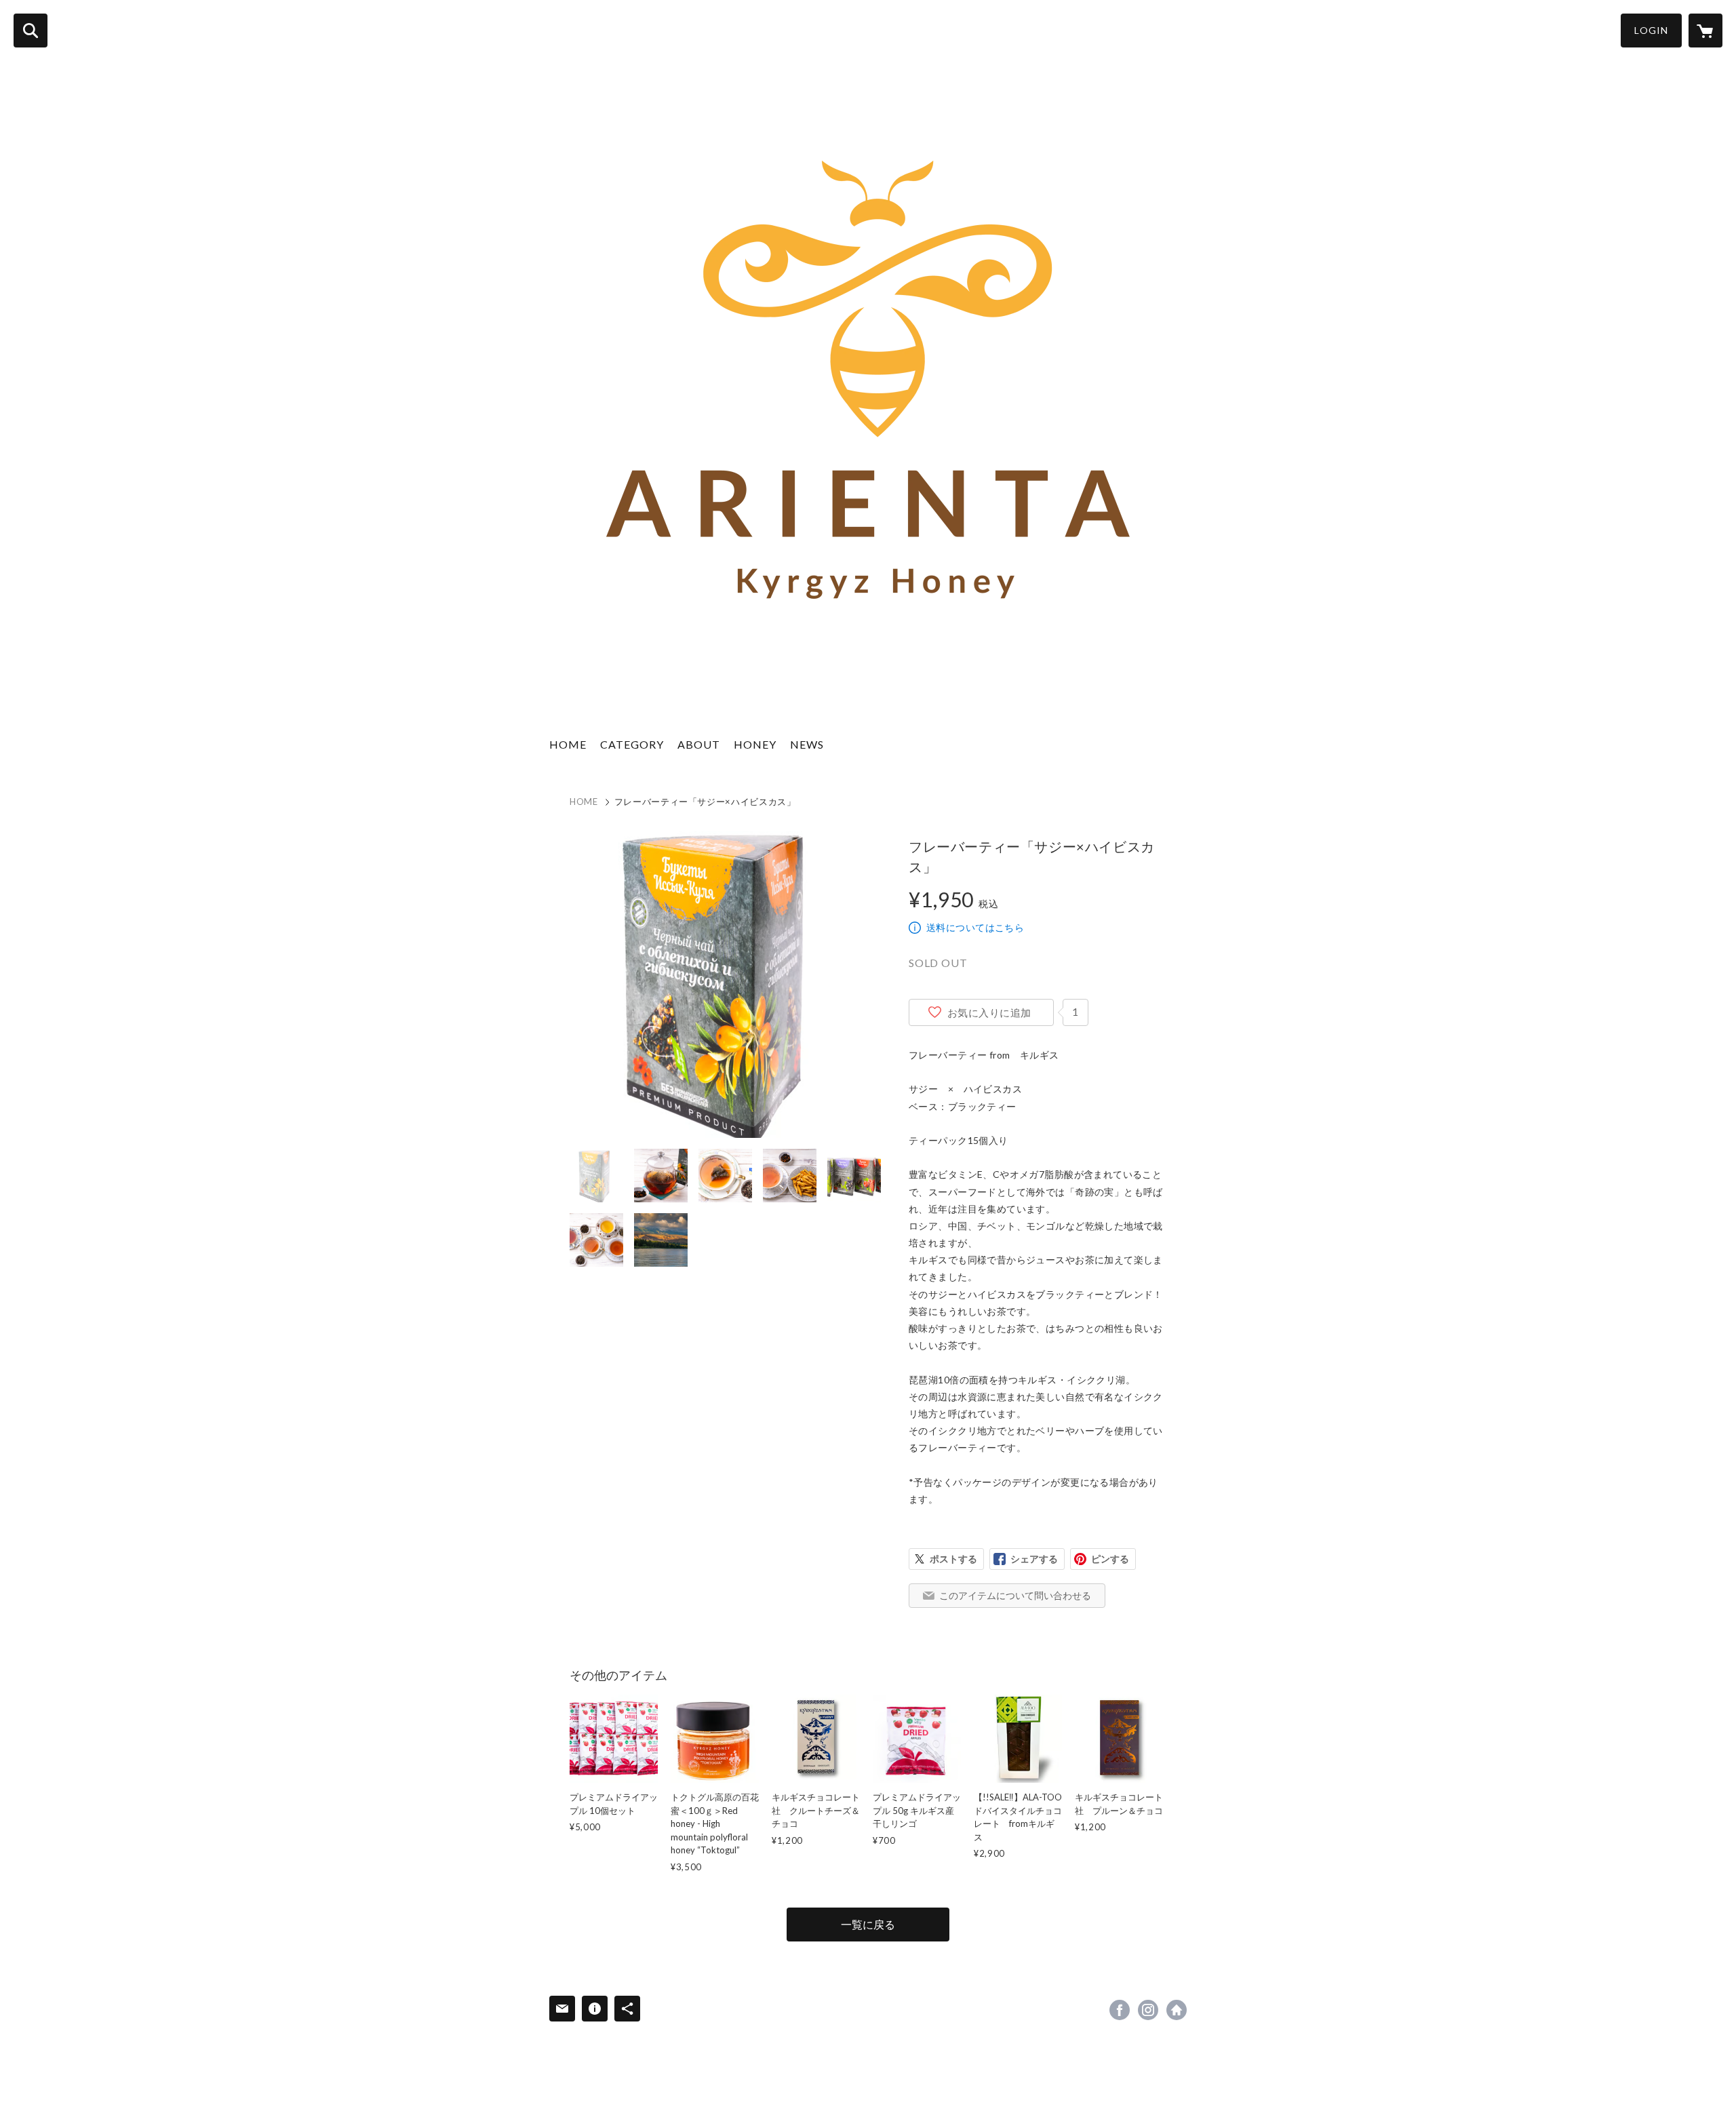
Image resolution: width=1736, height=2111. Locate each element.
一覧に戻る (868, 1924)
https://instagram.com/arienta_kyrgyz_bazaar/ (1148, 2010)
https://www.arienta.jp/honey (1177, 2010)
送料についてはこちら (975, 927)
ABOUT (699, 744)
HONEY (755, 744)
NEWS (807, 744)
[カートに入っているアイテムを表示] (1705, 31)
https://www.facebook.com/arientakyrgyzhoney (1120, 2010)
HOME (568, 744)
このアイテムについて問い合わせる (1015, 1595)
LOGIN (1651, 30)
